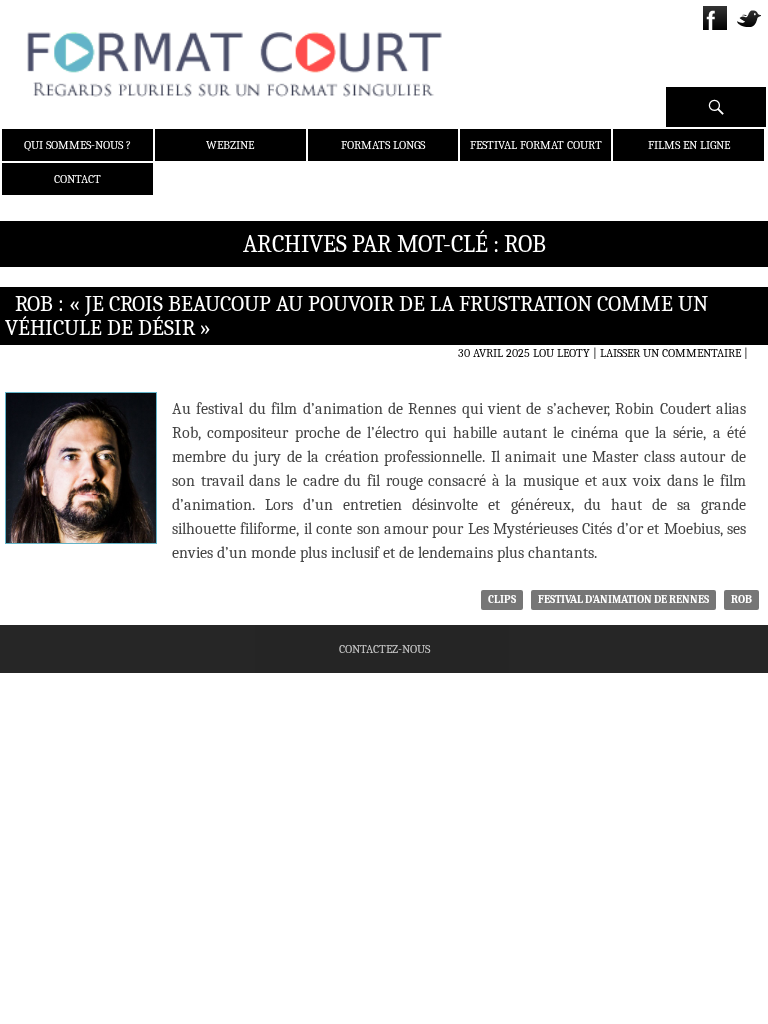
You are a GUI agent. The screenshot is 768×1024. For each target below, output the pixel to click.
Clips (502, 599)
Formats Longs (383, 145)
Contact (77, 179)
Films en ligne (689, 145)
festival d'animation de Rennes (623, 599)
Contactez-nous (384, 649)
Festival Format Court (536, 145)
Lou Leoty (561, 353)
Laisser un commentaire (670, 353)
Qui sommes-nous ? (77, 145)
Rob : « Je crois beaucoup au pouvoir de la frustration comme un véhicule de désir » (356, 316)
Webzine (230, 145)
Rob (741, 599)
